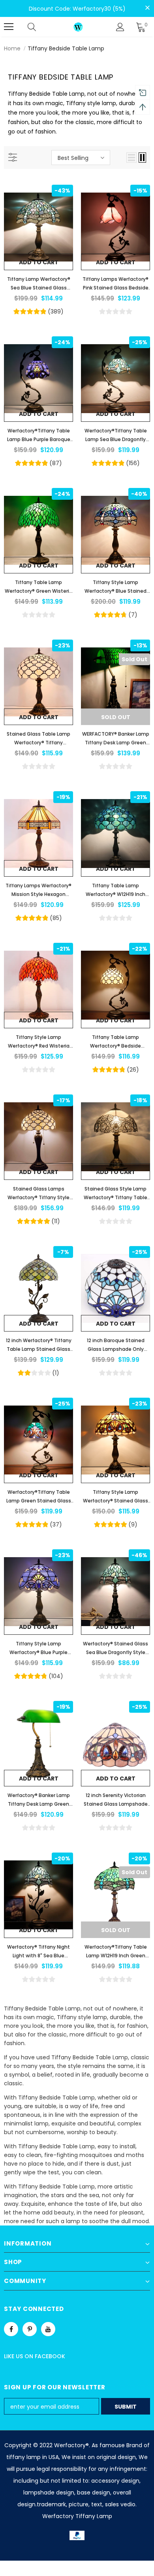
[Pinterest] (30, 2329)
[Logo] (78, 27)
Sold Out (116, 717)
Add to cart (39, 262)
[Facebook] (11, 2329)
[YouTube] (48, 2329)
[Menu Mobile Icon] (9, 27)
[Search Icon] (39, 27)
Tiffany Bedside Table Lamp (66, 48)
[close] (147, 8)
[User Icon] (120, 27)
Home (12, 48)
